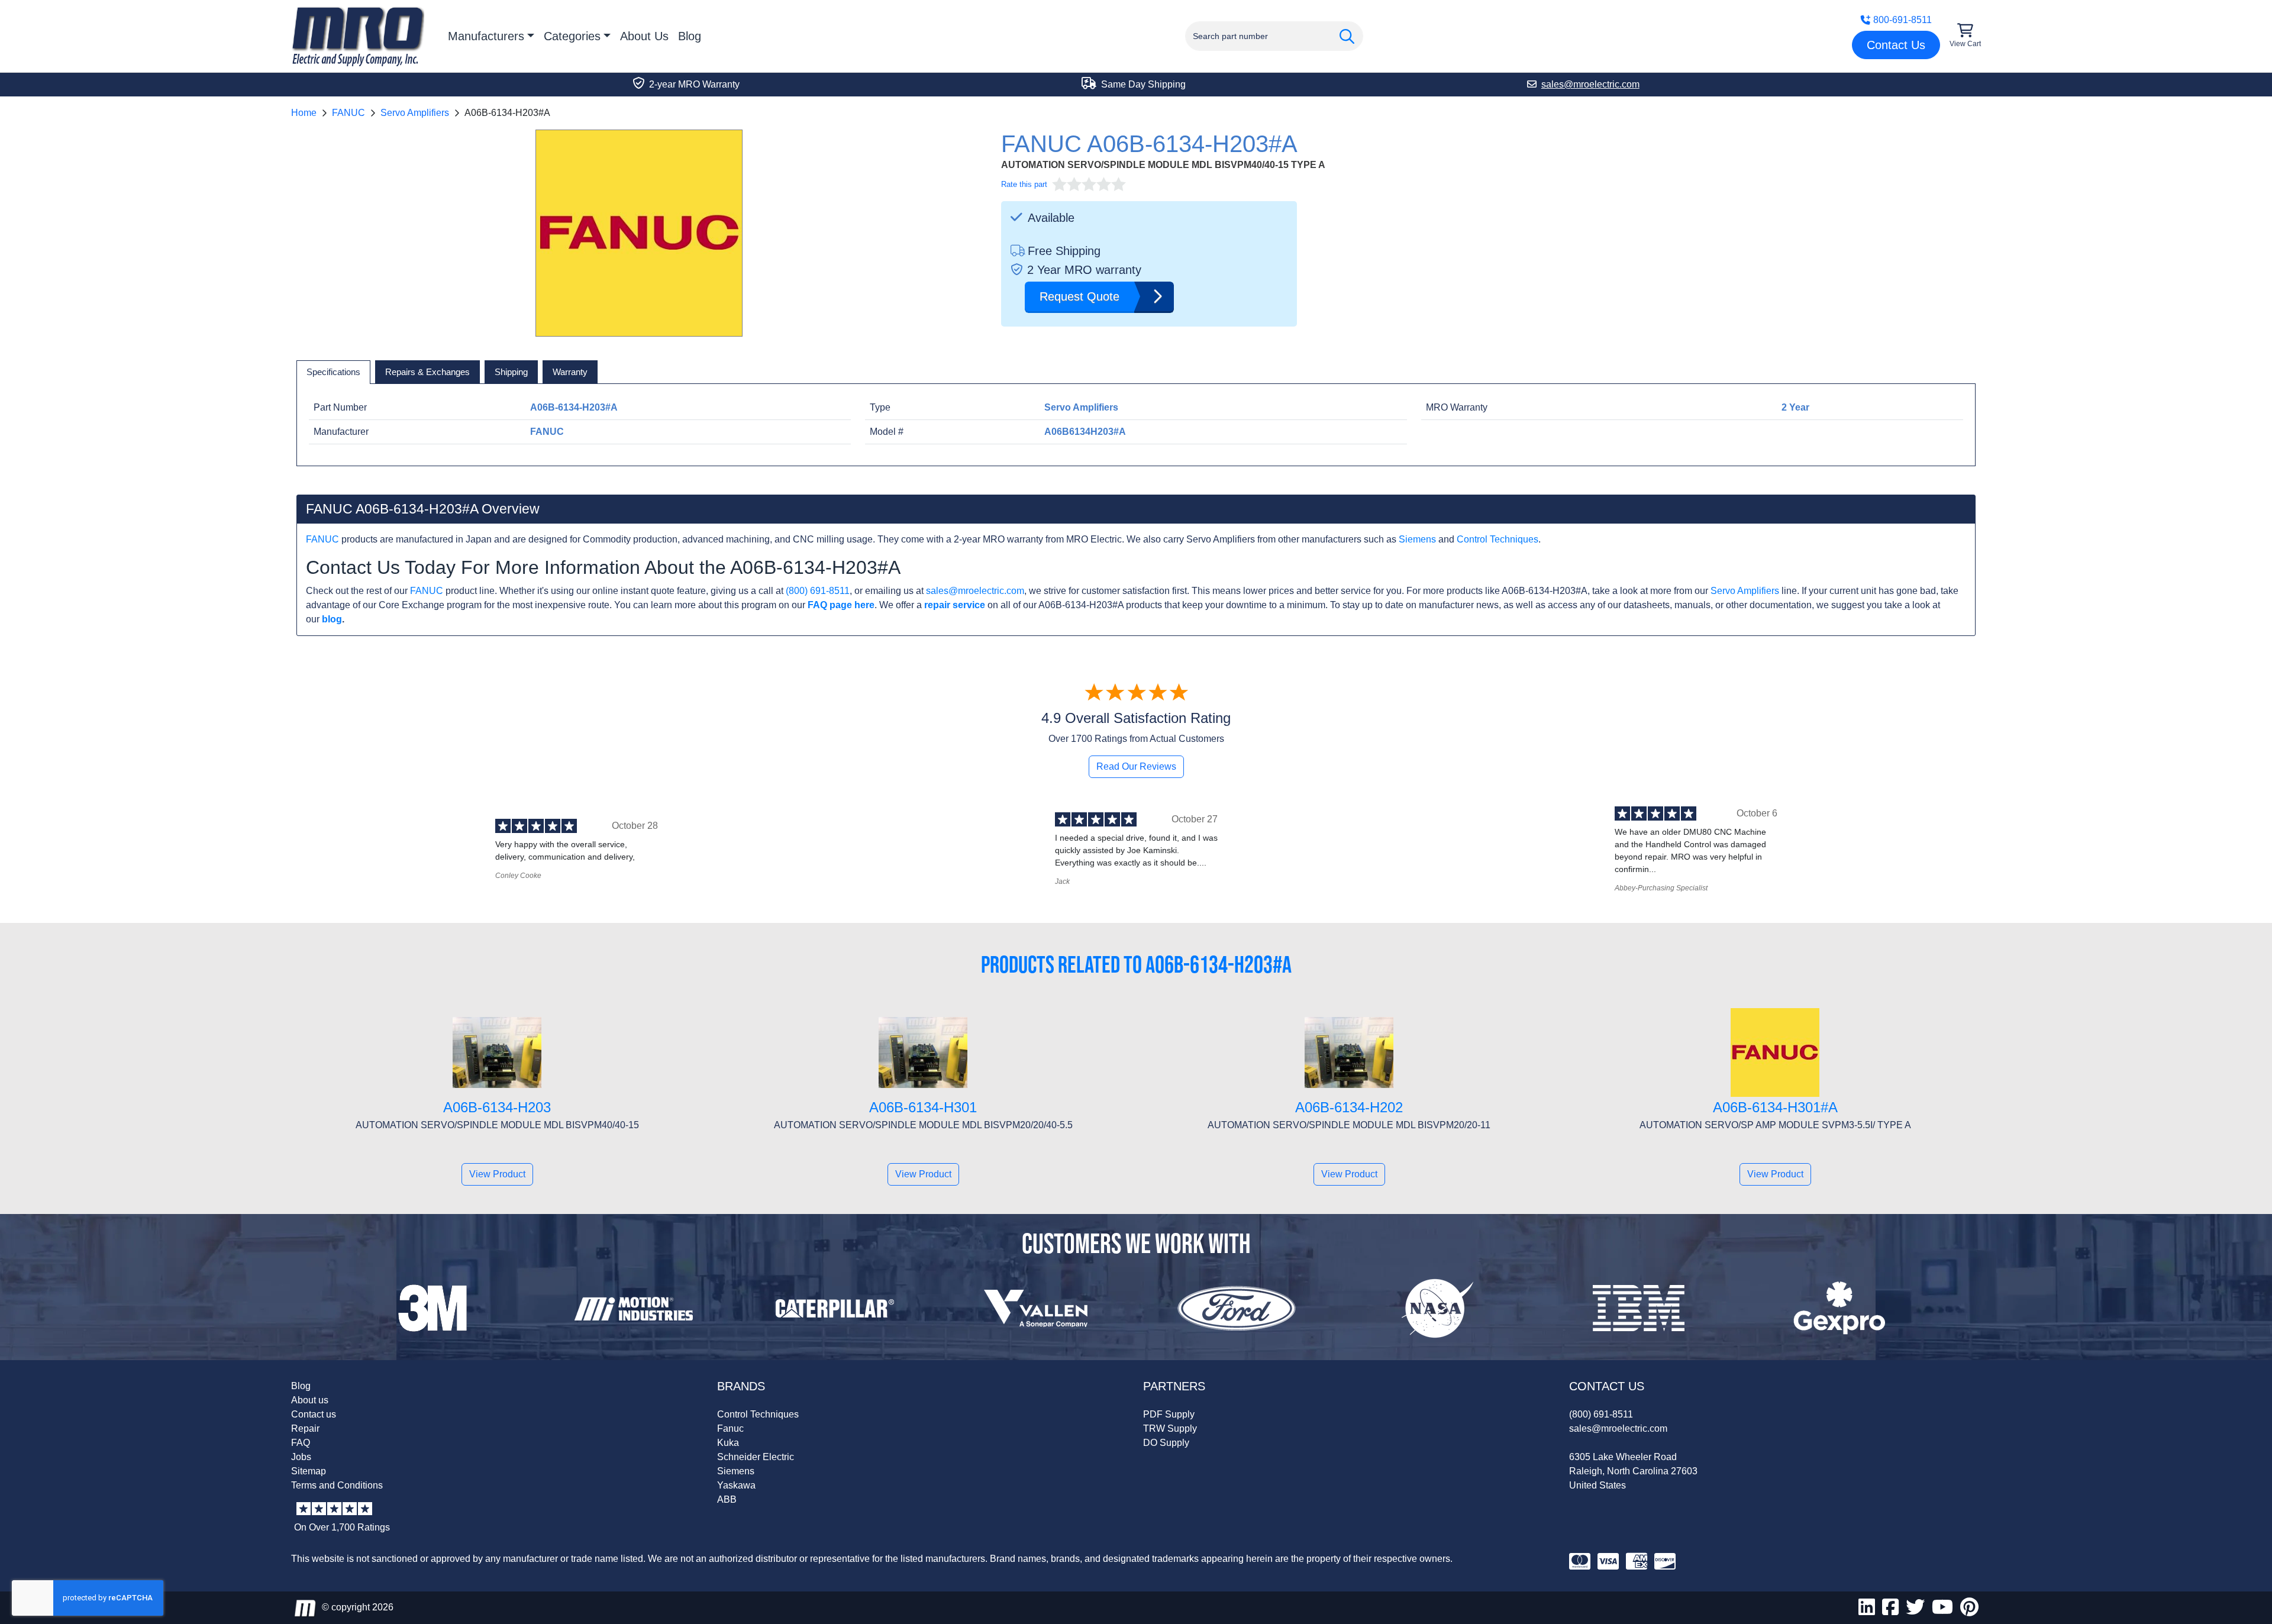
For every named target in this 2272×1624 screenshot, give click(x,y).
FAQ (301, 1443)
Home (304, 113)
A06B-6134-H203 (497, 1107)
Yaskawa (736, 1485)
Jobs (301, 1457)
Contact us (314, 1414)
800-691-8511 (1903, 20)
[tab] (333, 372)
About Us (644, 36)
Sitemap (309, 1471)
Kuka (728, 1443)
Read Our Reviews (1136, 766)
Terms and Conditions (337, 1485)
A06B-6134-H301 (923, 1107)
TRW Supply (1170, 1428)
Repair (305, 1428)
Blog (690, 36)
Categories (572, 36)
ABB (727, 1499)
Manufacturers (486, 36)
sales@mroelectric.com (975, 591)
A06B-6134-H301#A (1775, 1107)
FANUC (348, 113)
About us (310, 1400)
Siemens (1417, 539)
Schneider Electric (756, 1457)
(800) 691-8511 (818, 591)
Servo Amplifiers (415, 113)
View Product (497, 1174)
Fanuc (730, 1428)
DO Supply (1166, 1443)
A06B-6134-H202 (1349, 1107)
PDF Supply (1169, 1414)
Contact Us (1896, 45)
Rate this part (1024, 184)
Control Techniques (1498, 539)
